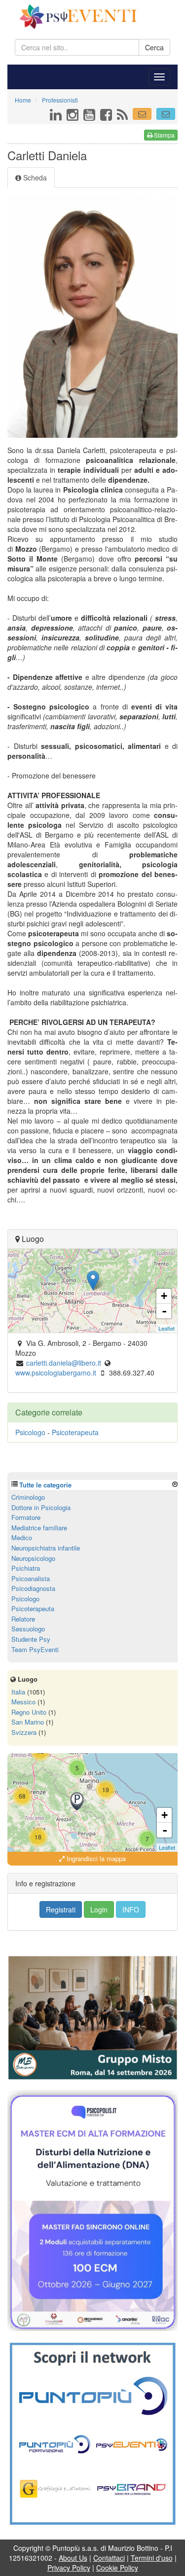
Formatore (26, 1517)
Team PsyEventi (35, 1649)
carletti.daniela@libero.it (64, 1363)
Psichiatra (26, 1568)
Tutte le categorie (45, 1485)
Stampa (164, 135)
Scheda (34, 177)
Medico (22, 1537)
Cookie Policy (117, 2568)
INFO (131, 1909)
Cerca (154, 47)
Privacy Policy (69, 2568)
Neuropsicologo (33, 1558)
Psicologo (30, 1432)
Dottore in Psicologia (41, 1507)
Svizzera (24, 1732)
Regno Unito (29, 1712)
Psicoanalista (31, 1578)
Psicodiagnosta (33, 1588)
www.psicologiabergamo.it (56, 1373)
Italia (18, 1692)
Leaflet (166, 1328)
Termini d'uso (152, 2558)
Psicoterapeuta (75, 1432)
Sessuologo (28, 1629)
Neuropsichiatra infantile (46, 1548)
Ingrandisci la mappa (95, 1858)
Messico (23, 1702)
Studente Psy (31, 1639)
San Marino (28, 1722)
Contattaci (109, 2558)
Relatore (23, 1619)
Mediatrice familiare (39, 1528)
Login (99, 1909)
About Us (73, 2558)
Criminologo (28, 1497)
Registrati (61, 1909)
